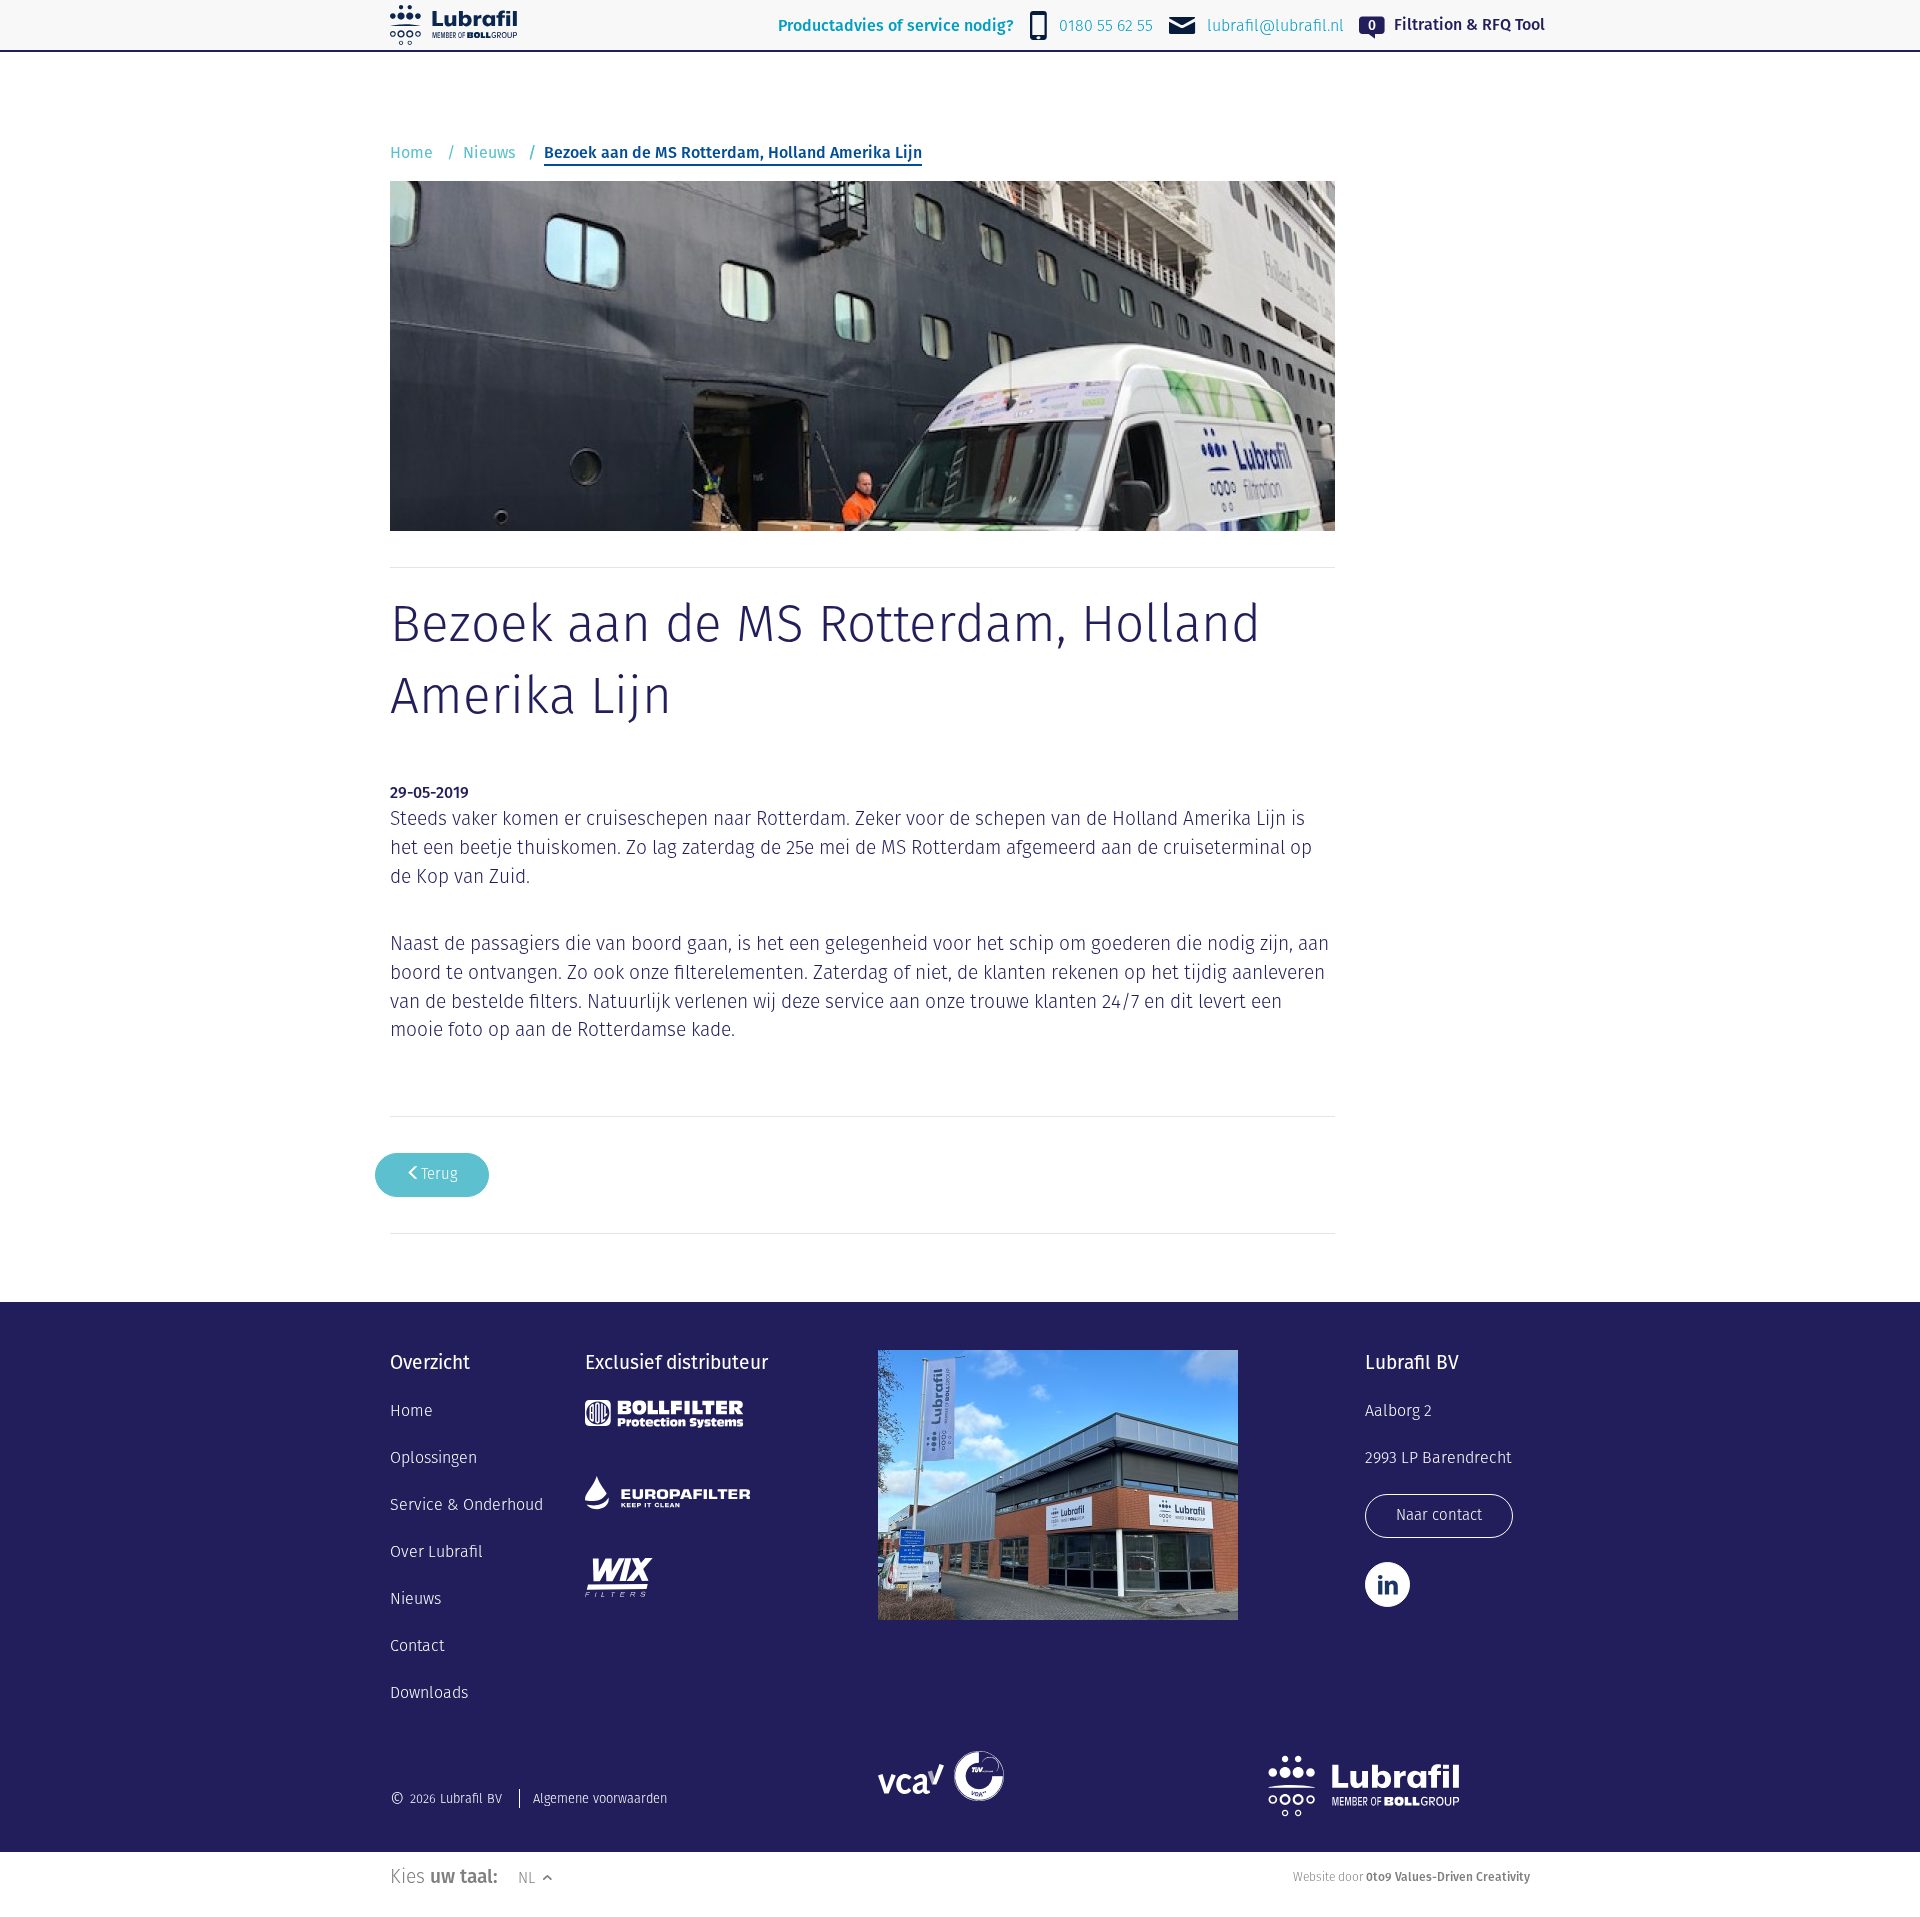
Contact (417, 1645)
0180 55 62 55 (1106, 25)
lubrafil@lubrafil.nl (1275, 25)
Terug (439, 1173)
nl (528, 1877)
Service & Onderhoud (466, 1504)
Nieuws (489, 152)
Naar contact (1439, 1514)
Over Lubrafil (436, 1551)
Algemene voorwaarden (600, 1798)
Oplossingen (433, 1457)
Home (411, 152)
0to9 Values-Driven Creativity (1448, 1876)
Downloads (429, 1692)
